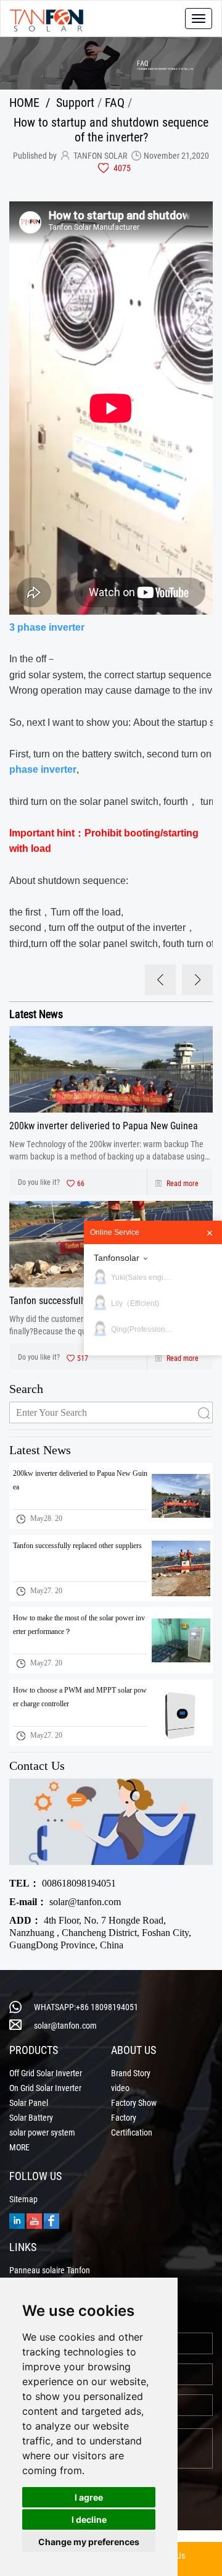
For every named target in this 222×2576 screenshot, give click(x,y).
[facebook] (51, 2220)
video (120, 2088)
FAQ (115, 102)
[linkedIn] (17, 2220)
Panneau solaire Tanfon (50, 2270)
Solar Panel (29, 2103)
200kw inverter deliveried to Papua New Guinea (104, 1125)
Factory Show (134, 2103)
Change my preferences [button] (89, 2542)
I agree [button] (89, 2497)
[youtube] (34, 2220)
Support (75, 102)
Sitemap (23, 2199)
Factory (124, 2118)
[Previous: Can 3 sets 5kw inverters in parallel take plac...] (160, 980)
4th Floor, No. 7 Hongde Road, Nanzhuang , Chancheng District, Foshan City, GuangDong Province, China (100, 1933)
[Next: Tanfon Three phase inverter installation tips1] (197, 980)
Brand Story (131, 2073)
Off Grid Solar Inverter (46, 2073)
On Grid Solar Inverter (45, 2088)
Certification (132, 2132)
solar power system (42, 2132)
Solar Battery (31, 2118)
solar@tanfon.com (65, 1902)
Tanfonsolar (117, 1258)
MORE (19, 2147)
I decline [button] (89, 2519)
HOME (24, 102)
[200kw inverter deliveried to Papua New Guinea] (111, 1069)
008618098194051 (63, 1883)
